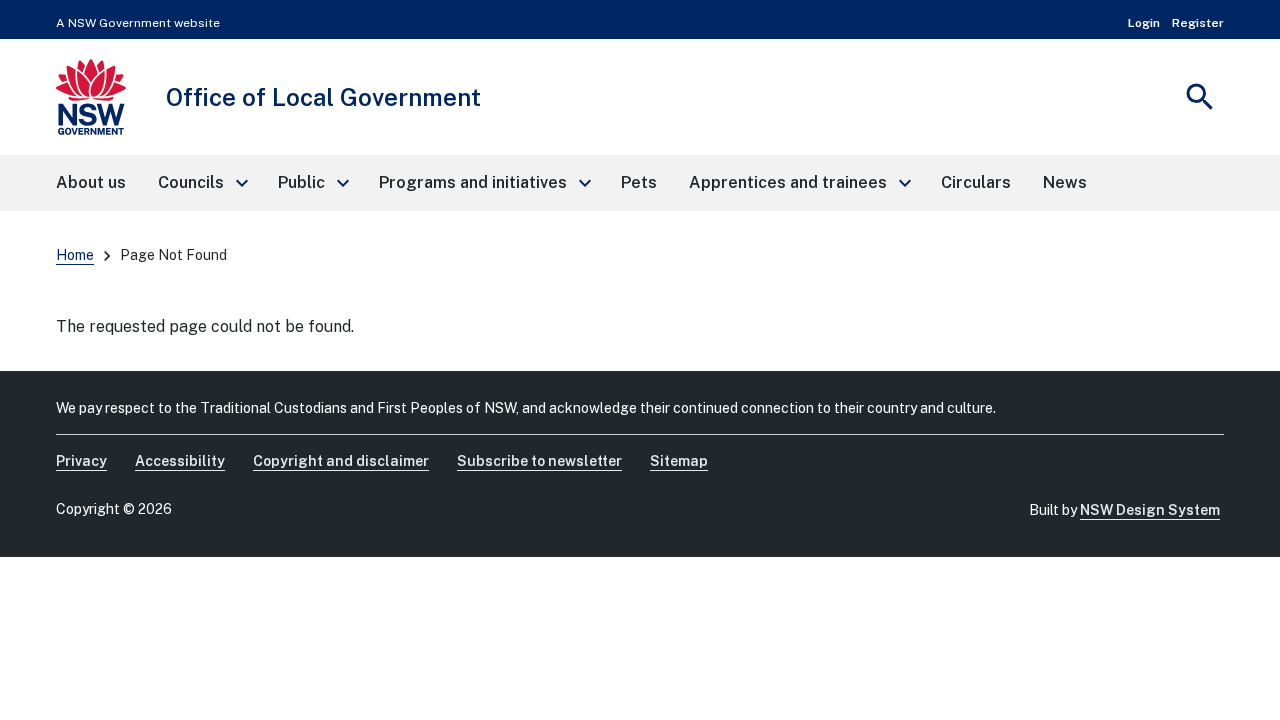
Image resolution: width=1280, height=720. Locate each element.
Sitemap (679, 461)
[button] (202, 183)
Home (75, 255)
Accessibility (180, 461)
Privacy (81, 461)
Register (1198, 23)
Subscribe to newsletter (539, 461)
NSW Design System (1150, 510)
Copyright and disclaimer (341, 461)
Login (1144, 23)
